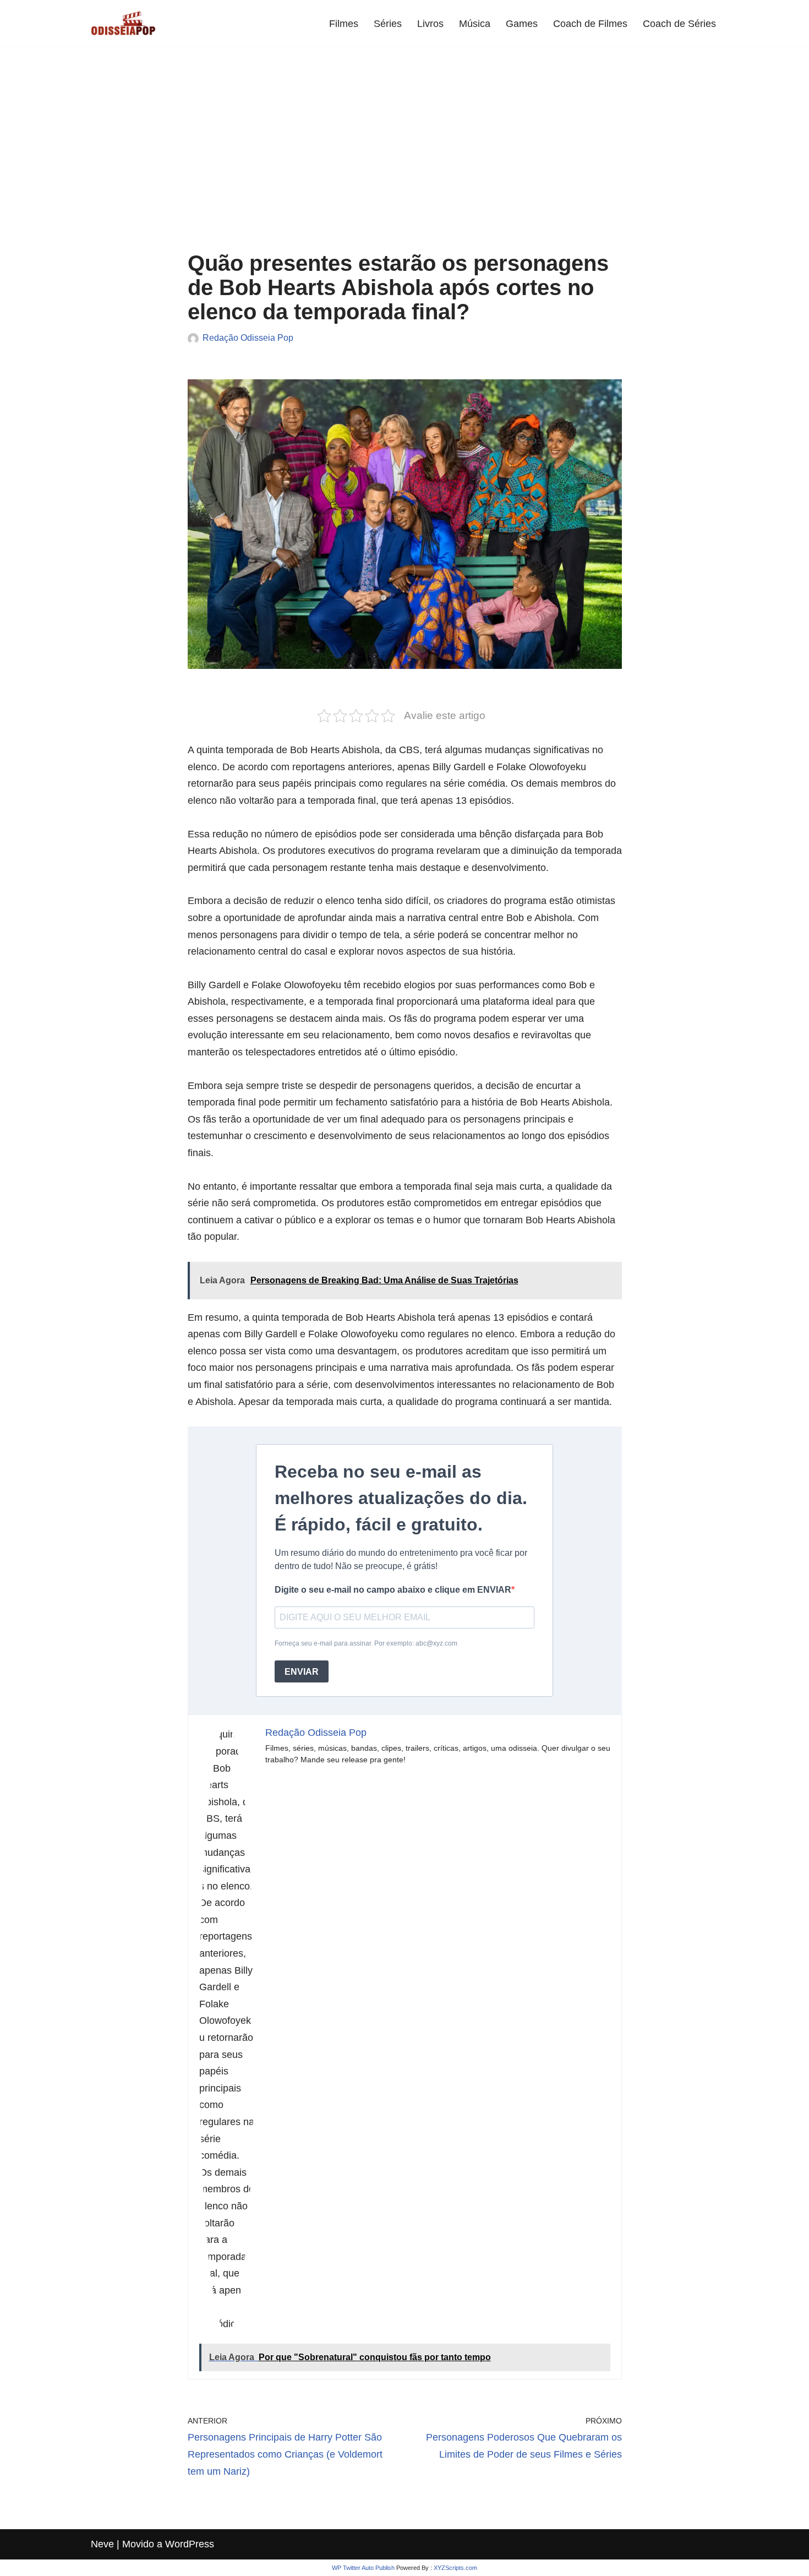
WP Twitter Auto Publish (363, 2568)
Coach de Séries (679, 24)
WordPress (190, 2544)
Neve (102, 2544)
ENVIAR (302, 1672)
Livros (430, 24)
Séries (388, 24)
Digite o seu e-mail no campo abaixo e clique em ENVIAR (393, 1590)
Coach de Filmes (590, 24)
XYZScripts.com (455, 2568)
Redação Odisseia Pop (248, 337)
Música (475, 24)
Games (522, 24)
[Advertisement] (405, 157)
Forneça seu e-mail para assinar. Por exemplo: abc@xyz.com (366, 1643)
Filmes (344, 24)
